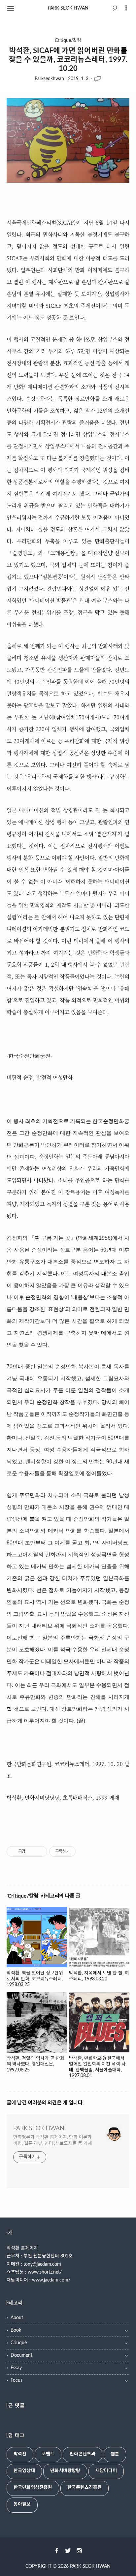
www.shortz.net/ (45, 2272)
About (17, 2318)
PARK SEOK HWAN (68, 8)
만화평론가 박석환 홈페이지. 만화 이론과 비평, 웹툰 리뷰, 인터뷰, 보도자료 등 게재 (53, 2141)
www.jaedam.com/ (51, 2280)
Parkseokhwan (49, 79)
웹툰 (115, 2454)
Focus (17, 2380)
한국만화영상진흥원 (33, 2488)
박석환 (20, 2454)
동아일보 (22, 2504)
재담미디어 (106, 2471)
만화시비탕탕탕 (65, 2471)
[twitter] (68, 2551)
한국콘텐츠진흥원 (85, 2488)
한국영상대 (24, 2471)
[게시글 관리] (40, 1851)
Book (16, 2330)
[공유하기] (32, 1851)
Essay (16, 2368)
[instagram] (79, 2551)
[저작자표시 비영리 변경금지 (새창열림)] (85, 1851)
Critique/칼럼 (68, 41)
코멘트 (48, 2454)
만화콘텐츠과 (83, 2454)
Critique (19, 2343)
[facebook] (57, 2551)
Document (21, 2355)
